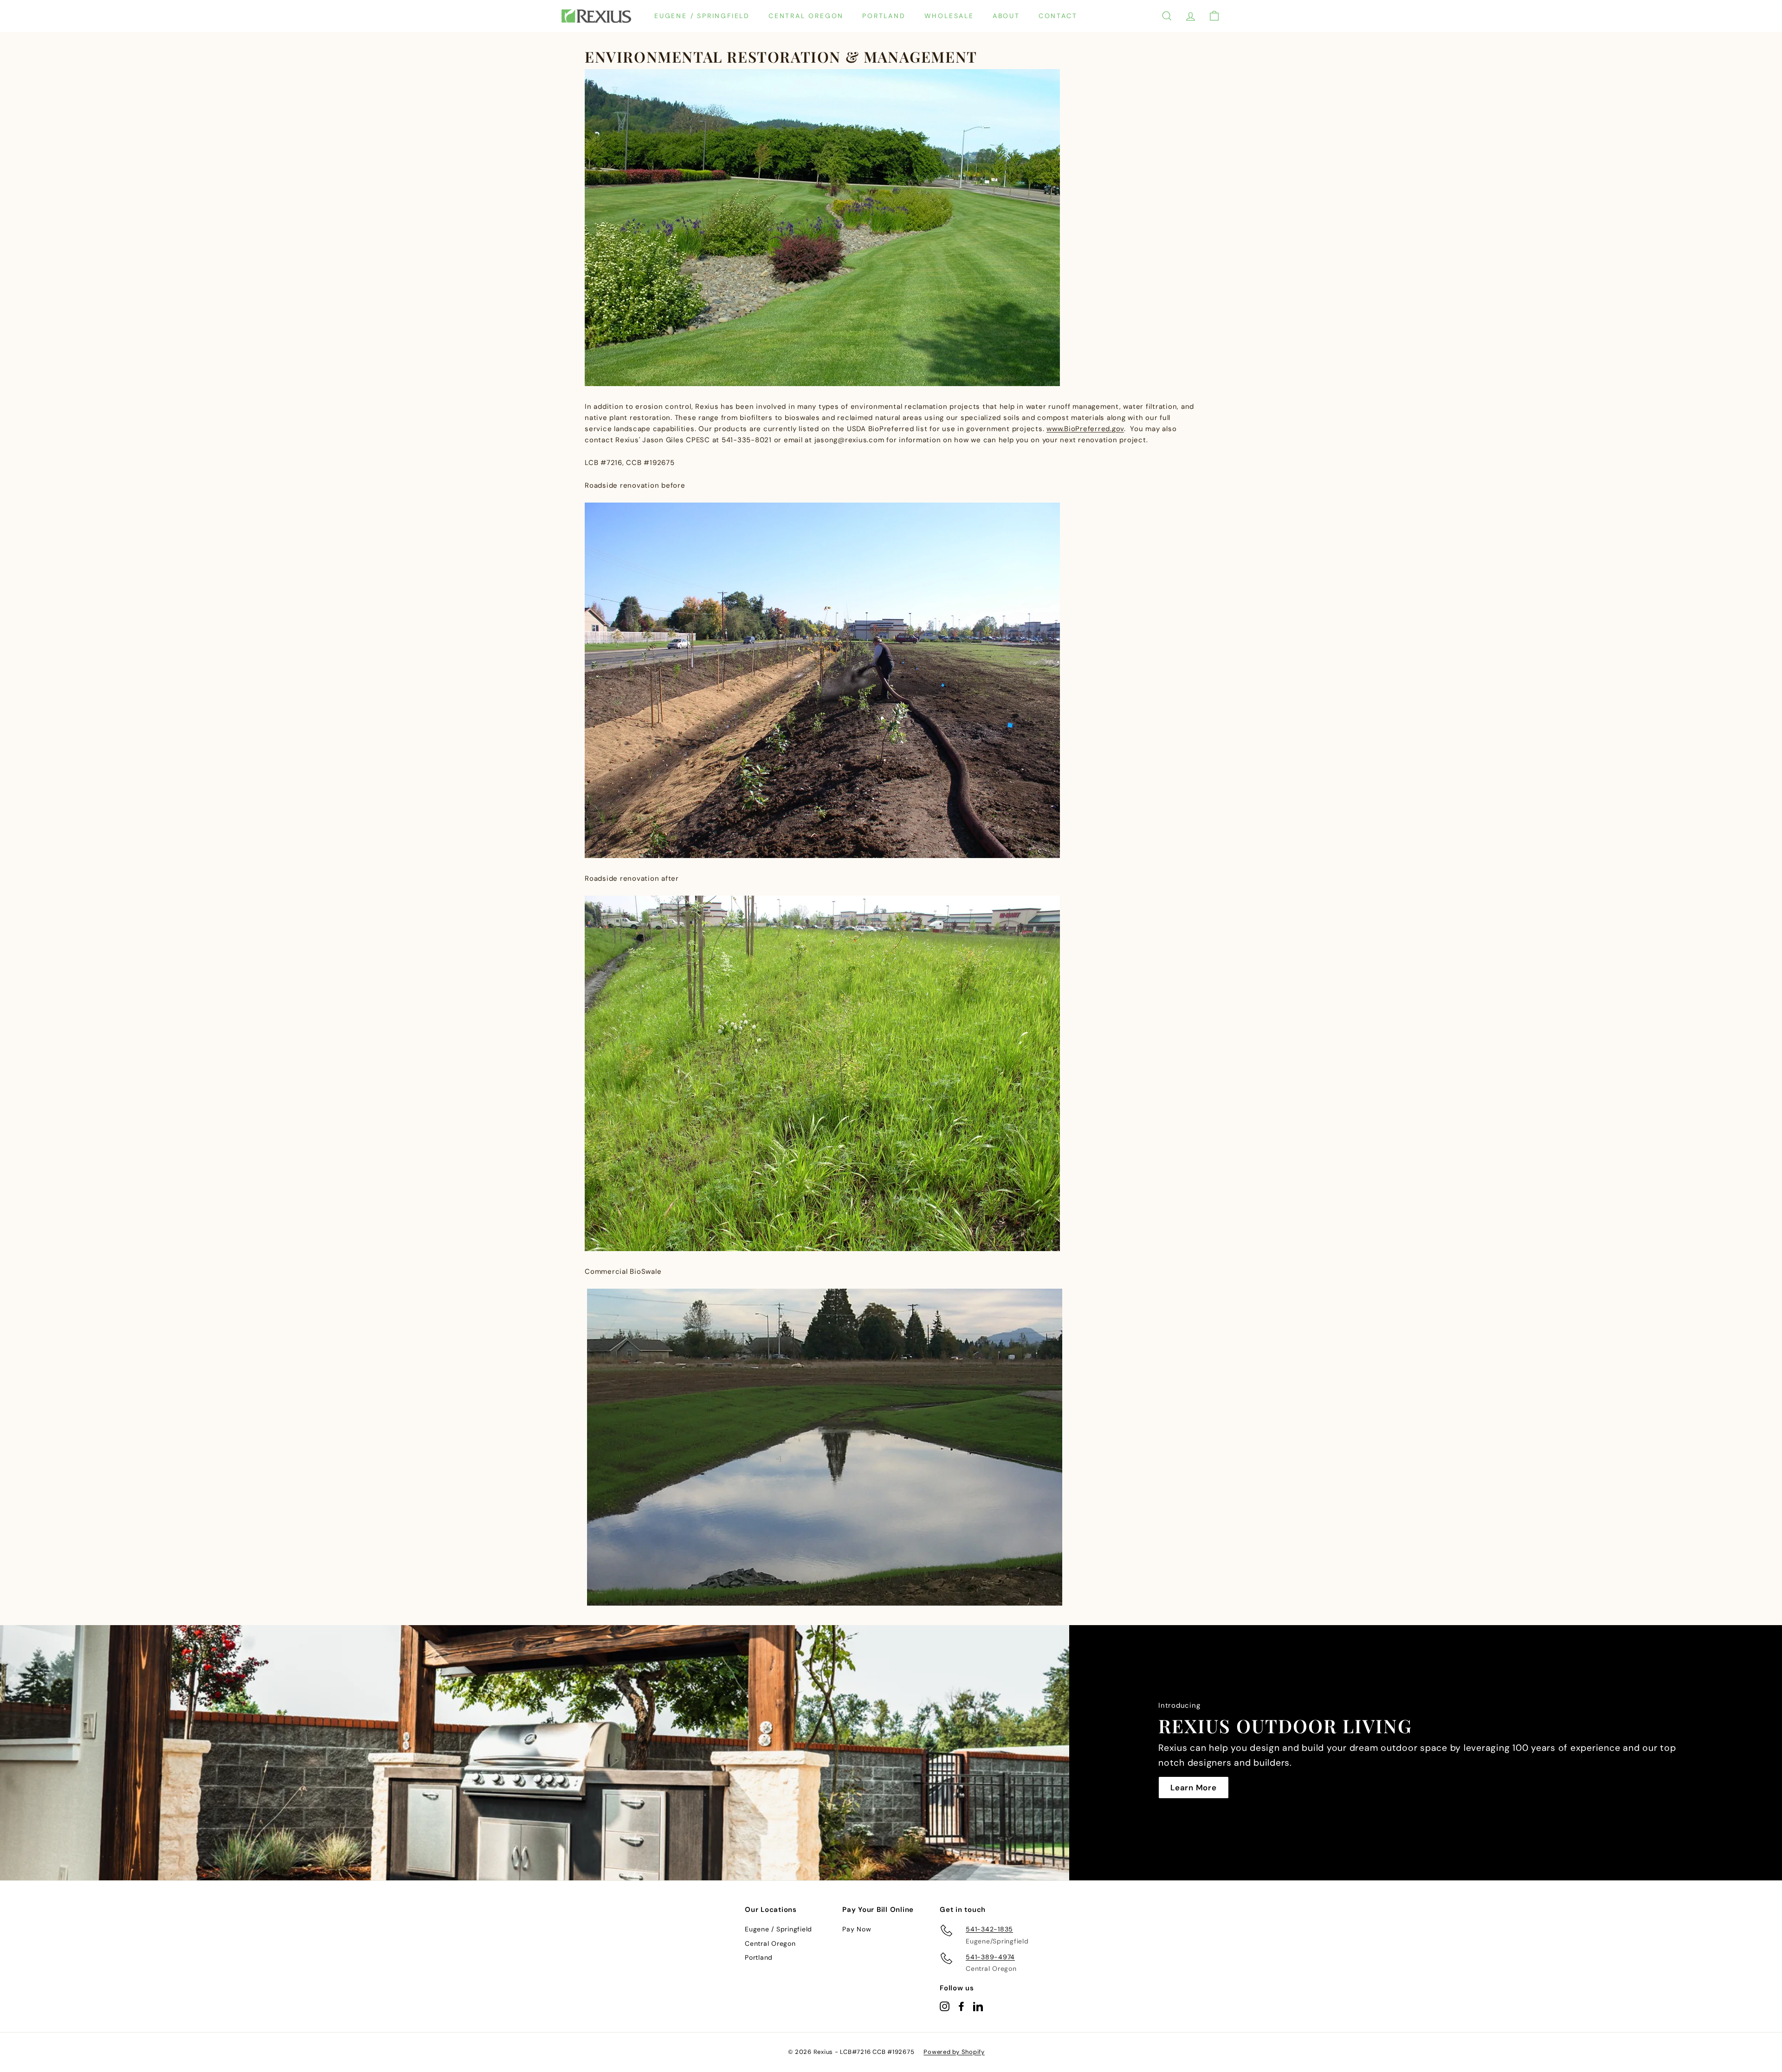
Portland (884, 16)
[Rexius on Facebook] (961, 2006)
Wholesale (949, 16)
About (1006, 16)
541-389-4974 (990, 1957)
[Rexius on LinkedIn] (978, 2006)
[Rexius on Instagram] (945, 2006)
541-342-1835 (989, 1929)
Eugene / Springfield (702, 16)
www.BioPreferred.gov (1085, 429)
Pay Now (857, 1929)
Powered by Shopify (954, 2052)
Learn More (1194, 1788)
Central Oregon (806, 16)
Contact (1058, 16)
